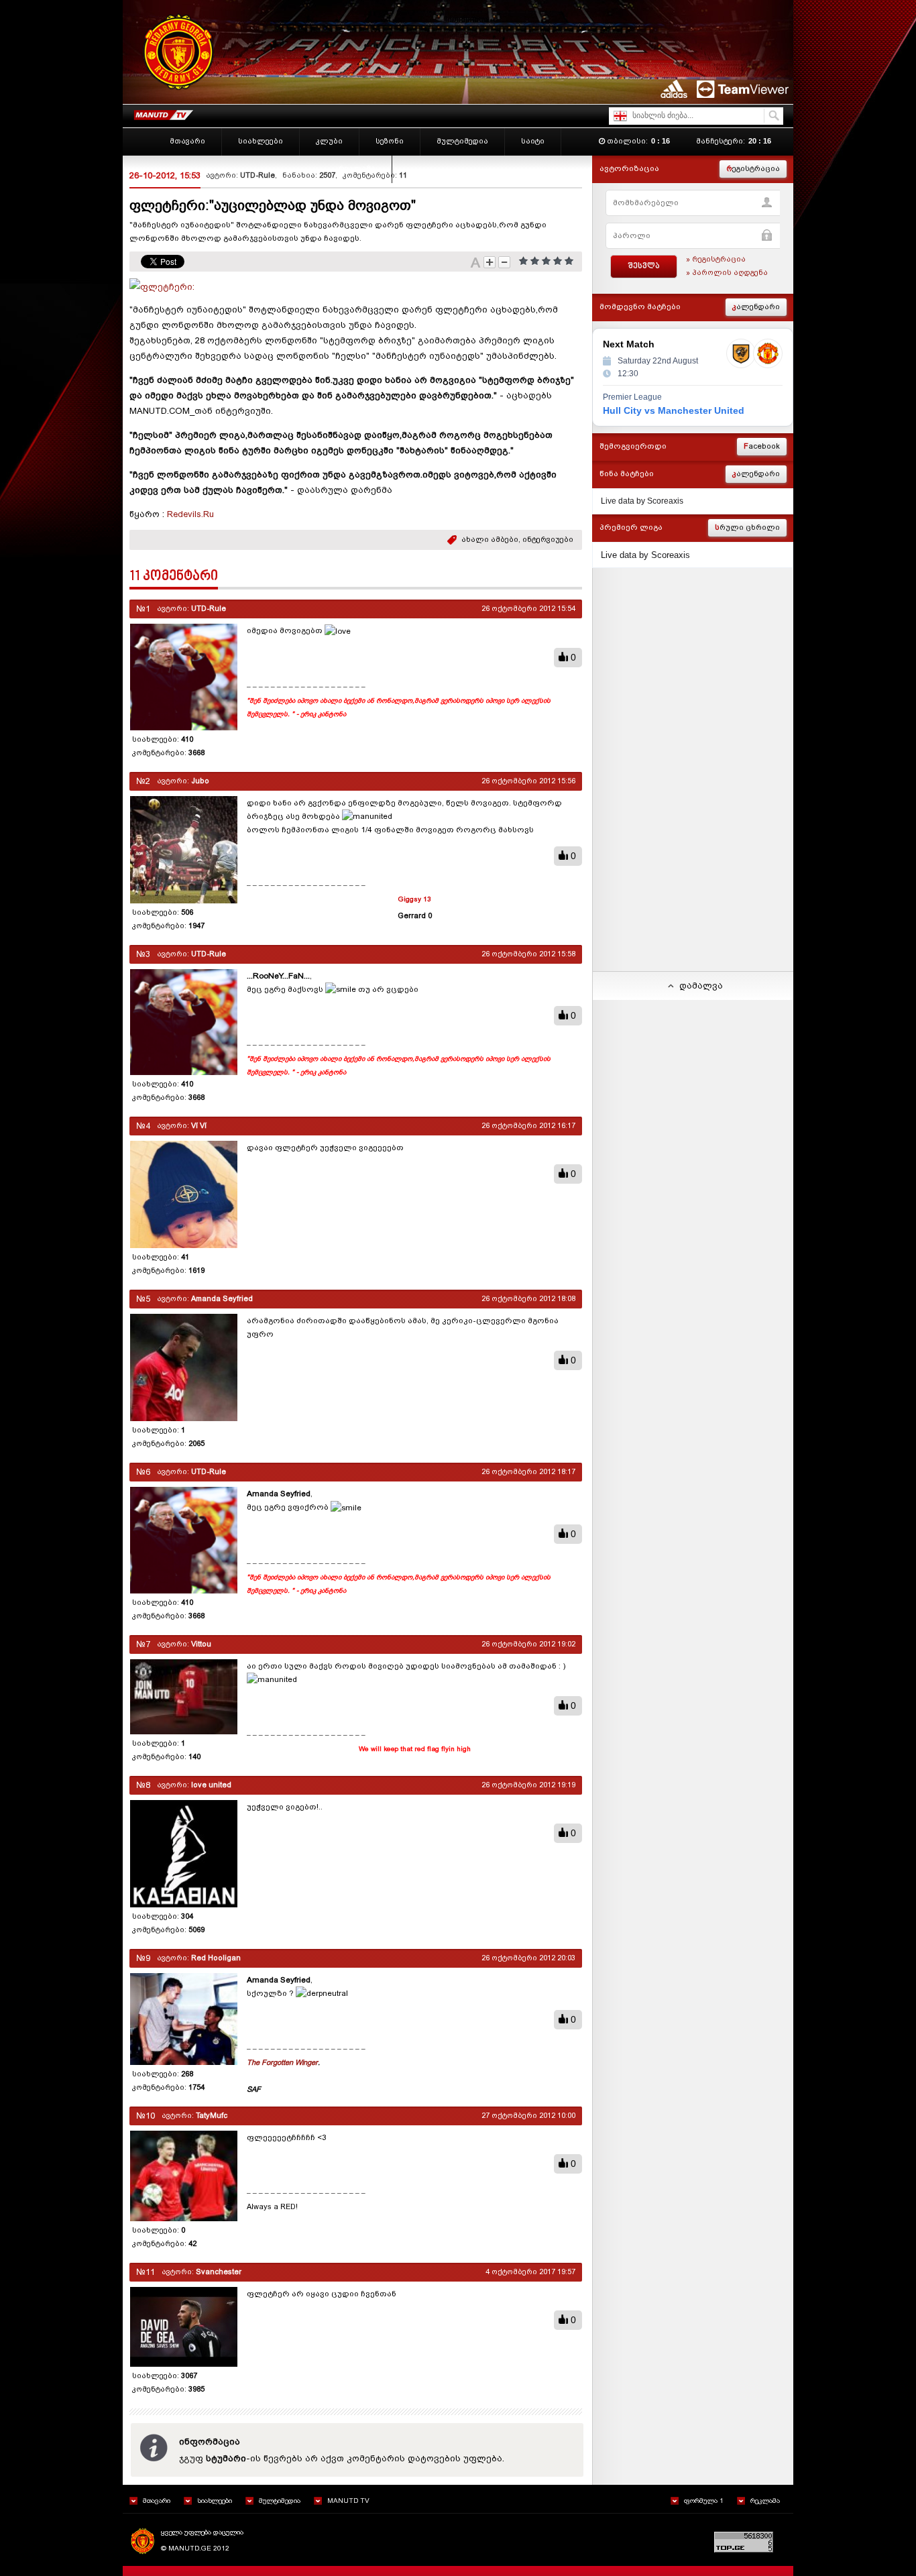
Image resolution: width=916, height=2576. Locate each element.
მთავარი (157, 2501)
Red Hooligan (216, 1958)
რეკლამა (765, 2501)
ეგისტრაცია (753, 169)
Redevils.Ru (190, 514)
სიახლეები (215, 2501)
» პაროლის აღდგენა (727, 273)
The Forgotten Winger (282, 2063)
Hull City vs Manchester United (674, 410)
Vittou (201, 1644)
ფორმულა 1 (704, 2501)
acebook (762, 446)
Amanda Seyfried (222, 1299)
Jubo (200, 781)
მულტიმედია (280, 2501)
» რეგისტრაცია (716, 259)
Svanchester (219, 2272)
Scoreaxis (665, 501)
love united (211, 1785)
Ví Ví (199, 1126)
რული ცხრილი (747, 527)
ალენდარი (756, 307)
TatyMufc (212, 2116)
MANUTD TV (348, 2501)
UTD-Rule (257, 175)
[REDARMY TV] (163, 112)
